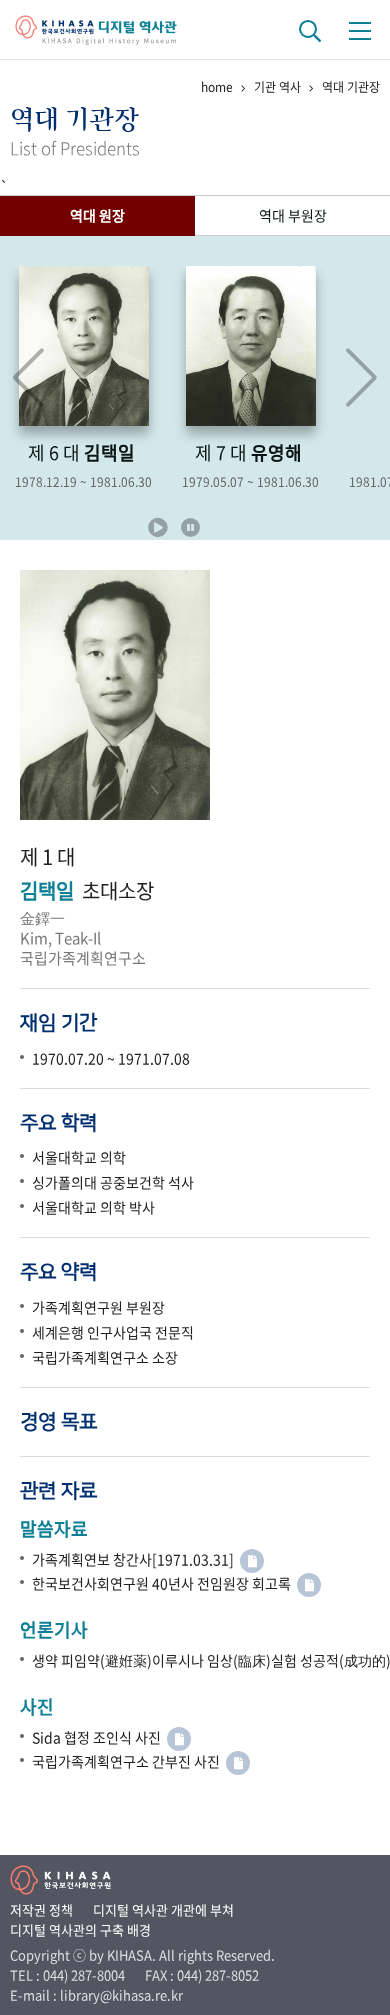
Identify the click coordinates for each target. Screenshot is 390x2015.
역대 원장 (97, 215)
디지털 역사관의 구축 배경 (80, 1929)
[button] (361, 378)
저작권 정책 (41, 1909)
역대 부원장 (293, 215)
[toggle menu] (360, 30)
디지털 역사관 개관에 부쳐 (163, 1909)
